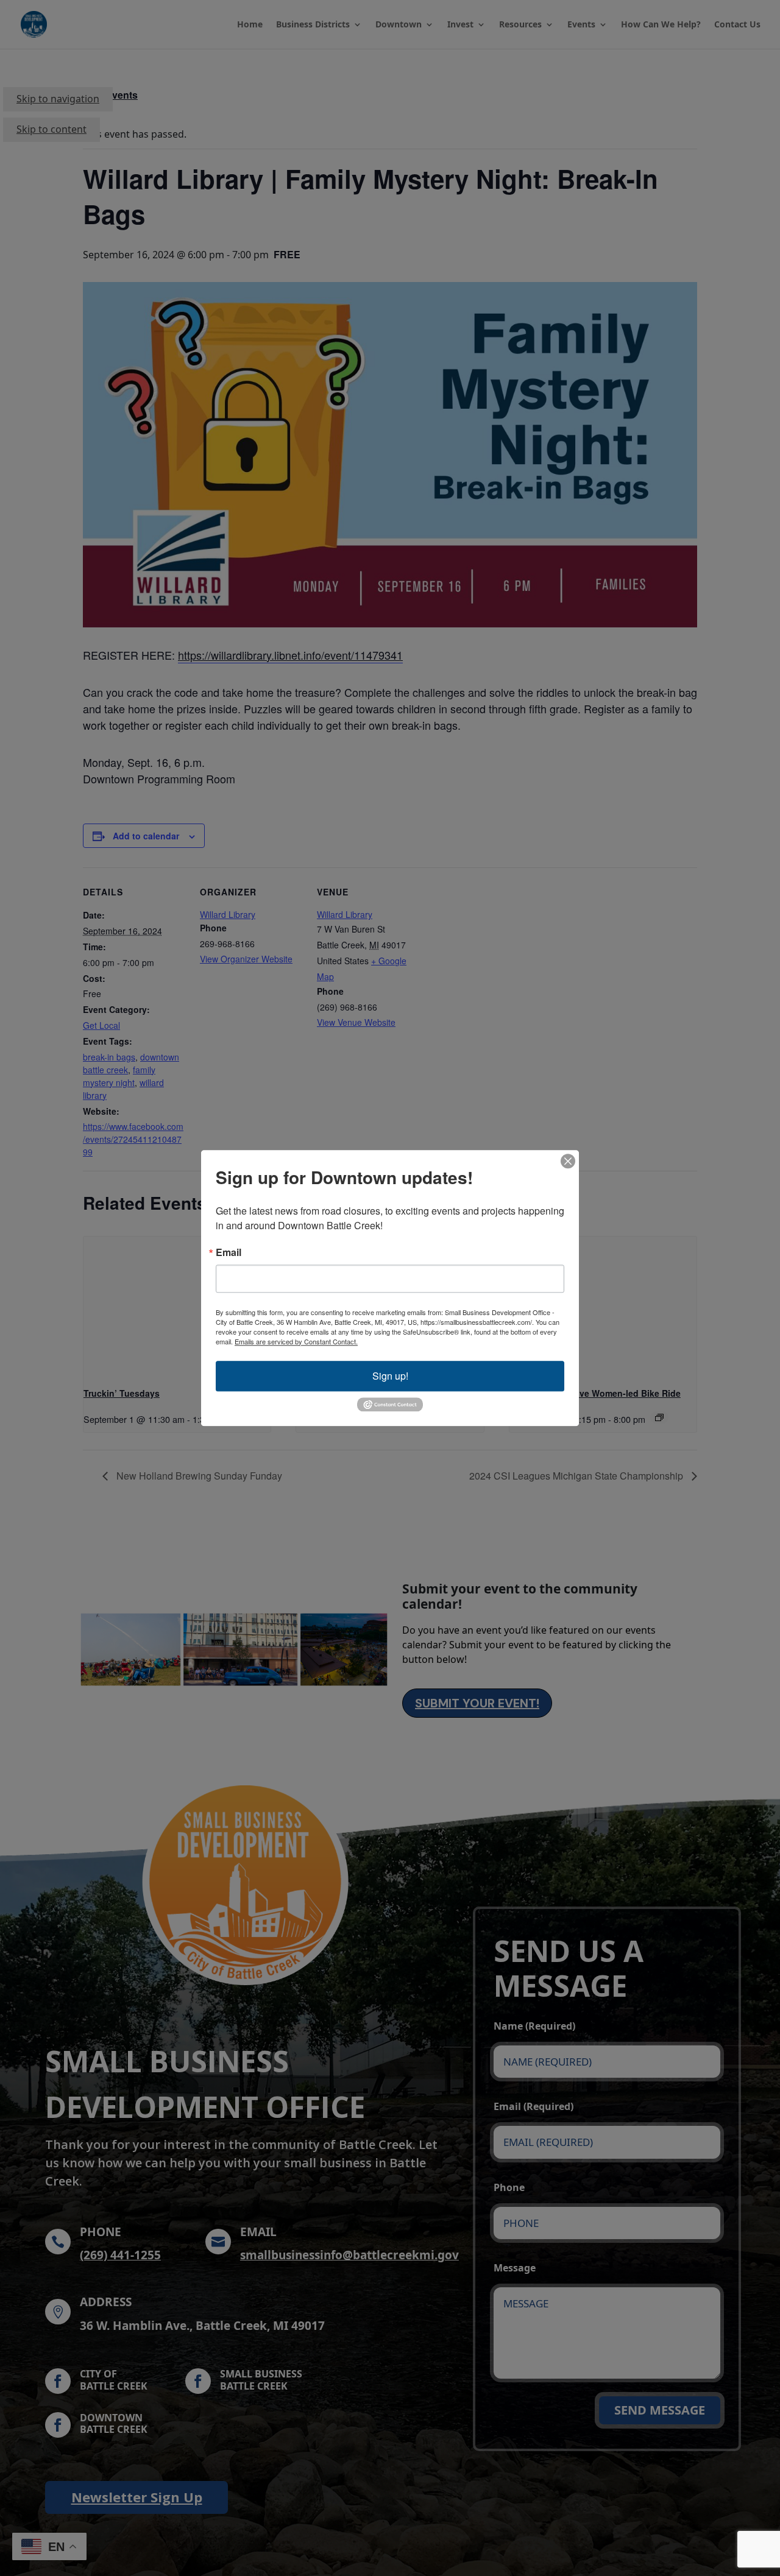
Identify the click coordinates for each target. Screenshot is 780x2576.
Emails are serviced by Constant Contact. (296, 1341)
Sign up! (390, 1376)
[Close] (568, 1161)
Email (229, 1252)
